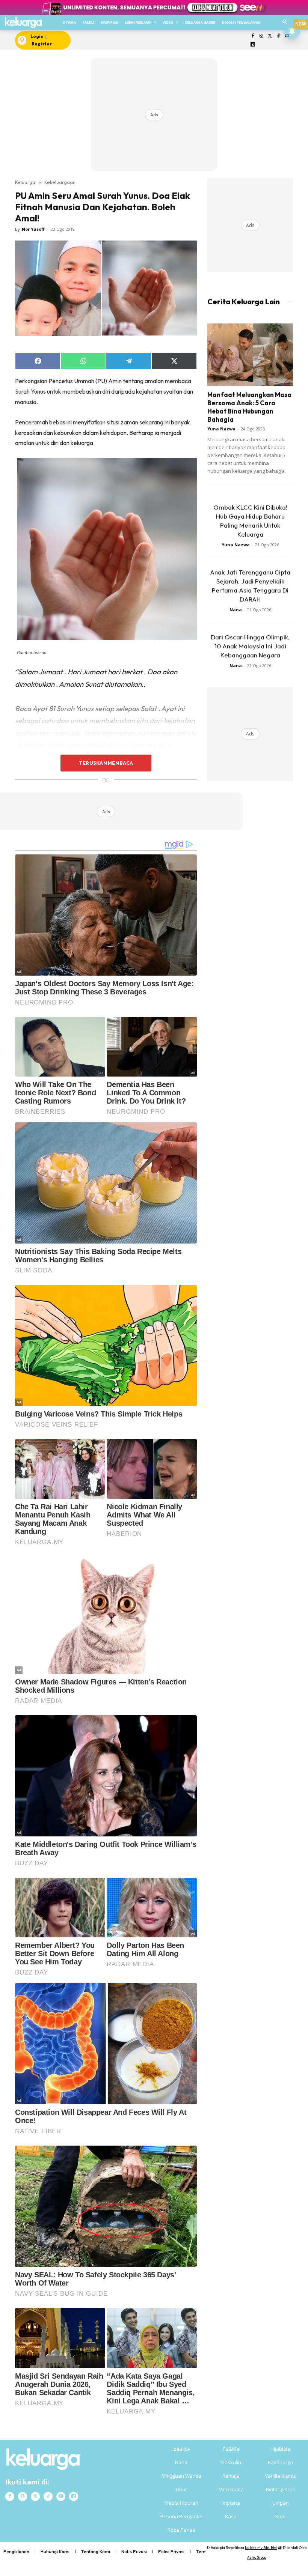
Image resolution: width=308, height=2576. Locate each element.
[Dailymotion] (253, 45)
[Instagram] (261, 36)
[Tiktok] (279, 36)
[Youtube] (61, 2496)
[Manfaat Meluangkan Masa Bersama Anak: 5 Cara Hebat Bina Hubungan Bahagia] (250, 354)
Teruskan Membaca (106, 763)
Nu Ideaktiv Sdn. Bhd (261, 2548)
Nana (236, 610)
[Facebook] (253, 36)
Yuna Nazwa (221, 429)
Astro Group (257, 2557)
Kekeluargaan (60, 182)
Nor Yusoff (33, 229)
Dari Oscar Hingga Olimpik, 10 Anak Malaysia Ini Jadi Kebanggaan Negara (250, 646)
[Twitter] (270, 36)
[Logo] (23, 23)
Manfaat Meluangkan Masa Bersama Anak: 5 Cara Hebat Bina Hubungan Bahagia (249, 407)
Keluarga (25, 182)
